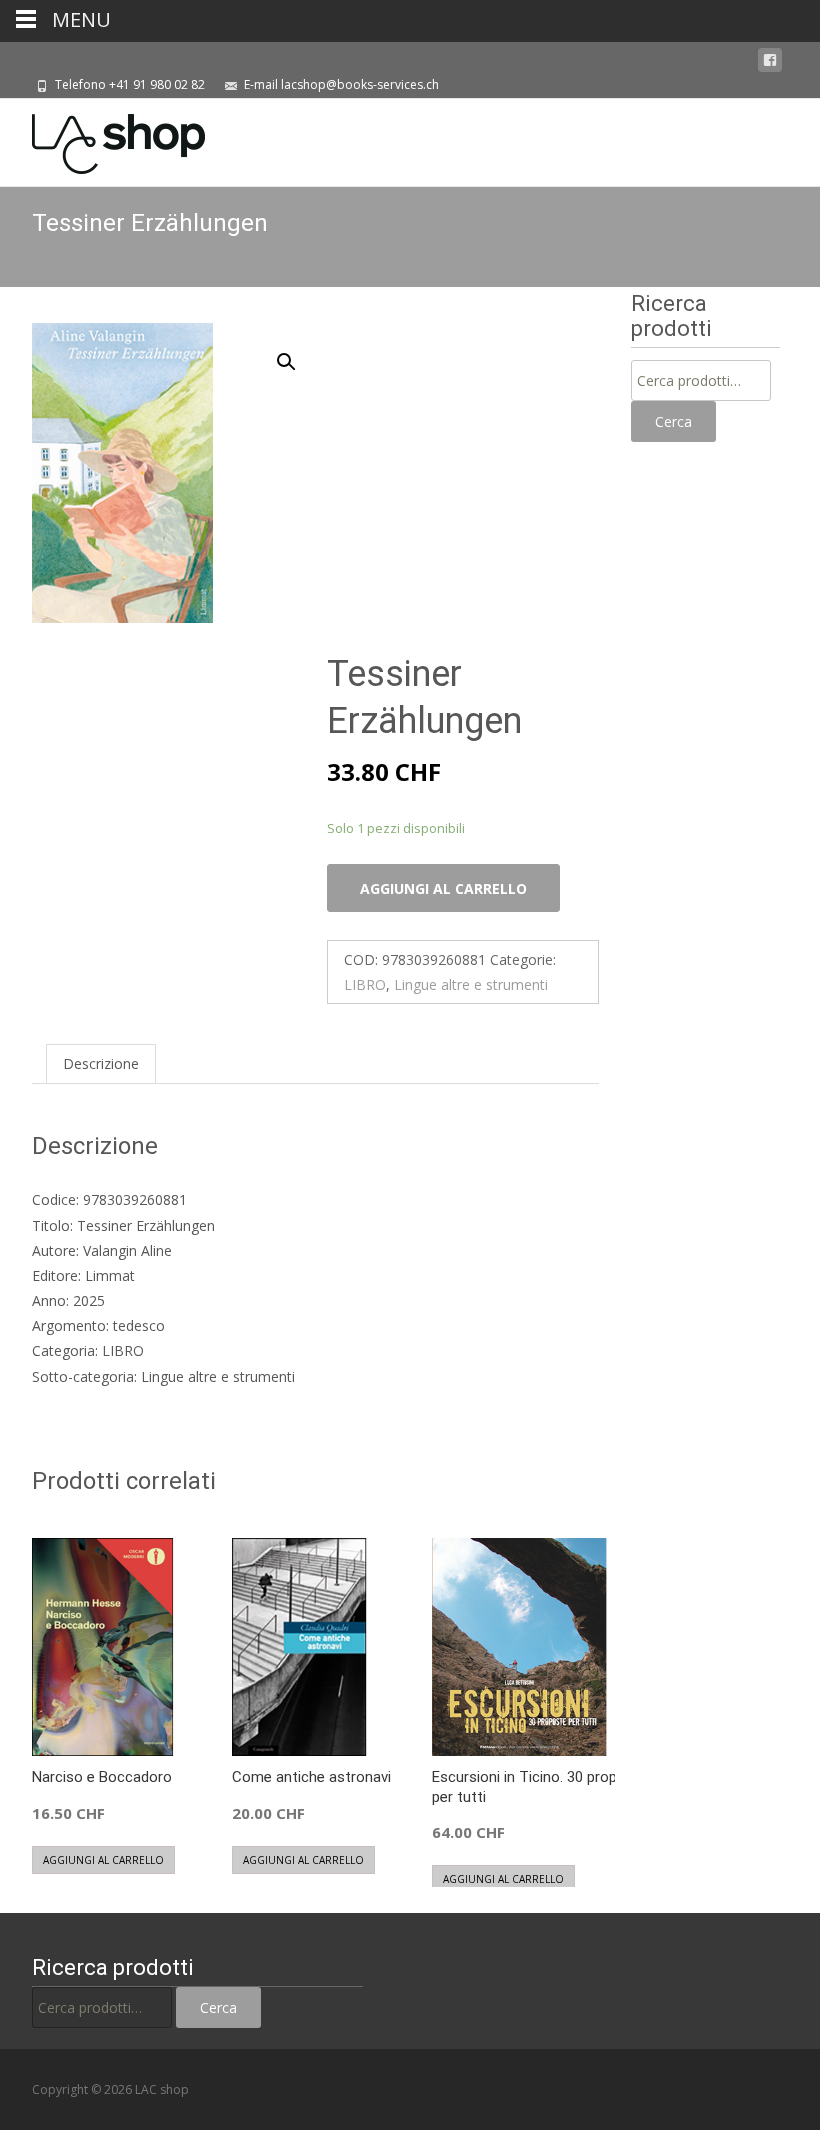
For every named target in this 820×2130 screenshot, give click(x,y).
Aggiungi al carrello (443, 888)
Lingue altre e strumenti (471, 984)
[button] (298, 353)
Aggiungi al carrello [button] (103, 1860)
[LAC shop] (102, 139)
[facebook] (770, 60)
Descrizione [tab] (101, 1063)
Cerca (673, 421)
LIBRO (365, 984)
